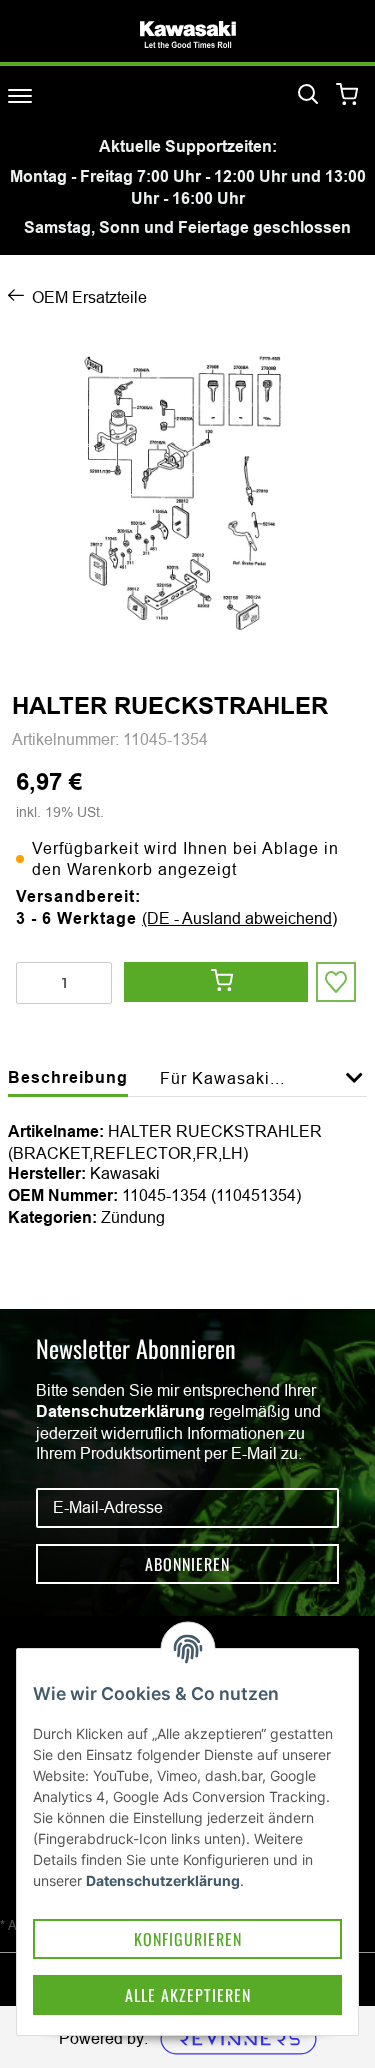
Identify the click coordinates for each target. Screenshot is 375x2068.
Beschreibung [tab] (68, 1077)
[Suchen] (308, 95)
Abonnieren (187, 1564)
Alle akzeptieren (188, 1995)
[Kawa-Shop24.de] (188, 34)
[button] (354, 1089)
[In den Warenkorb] (216, 982)
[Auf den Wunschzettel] (336, 982)
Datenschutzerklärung (120, 1411)
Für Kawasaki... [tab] (222, 1078)
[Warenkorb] (347, 95)
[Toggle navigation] (20, 95)
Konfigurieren (188, 1939)
